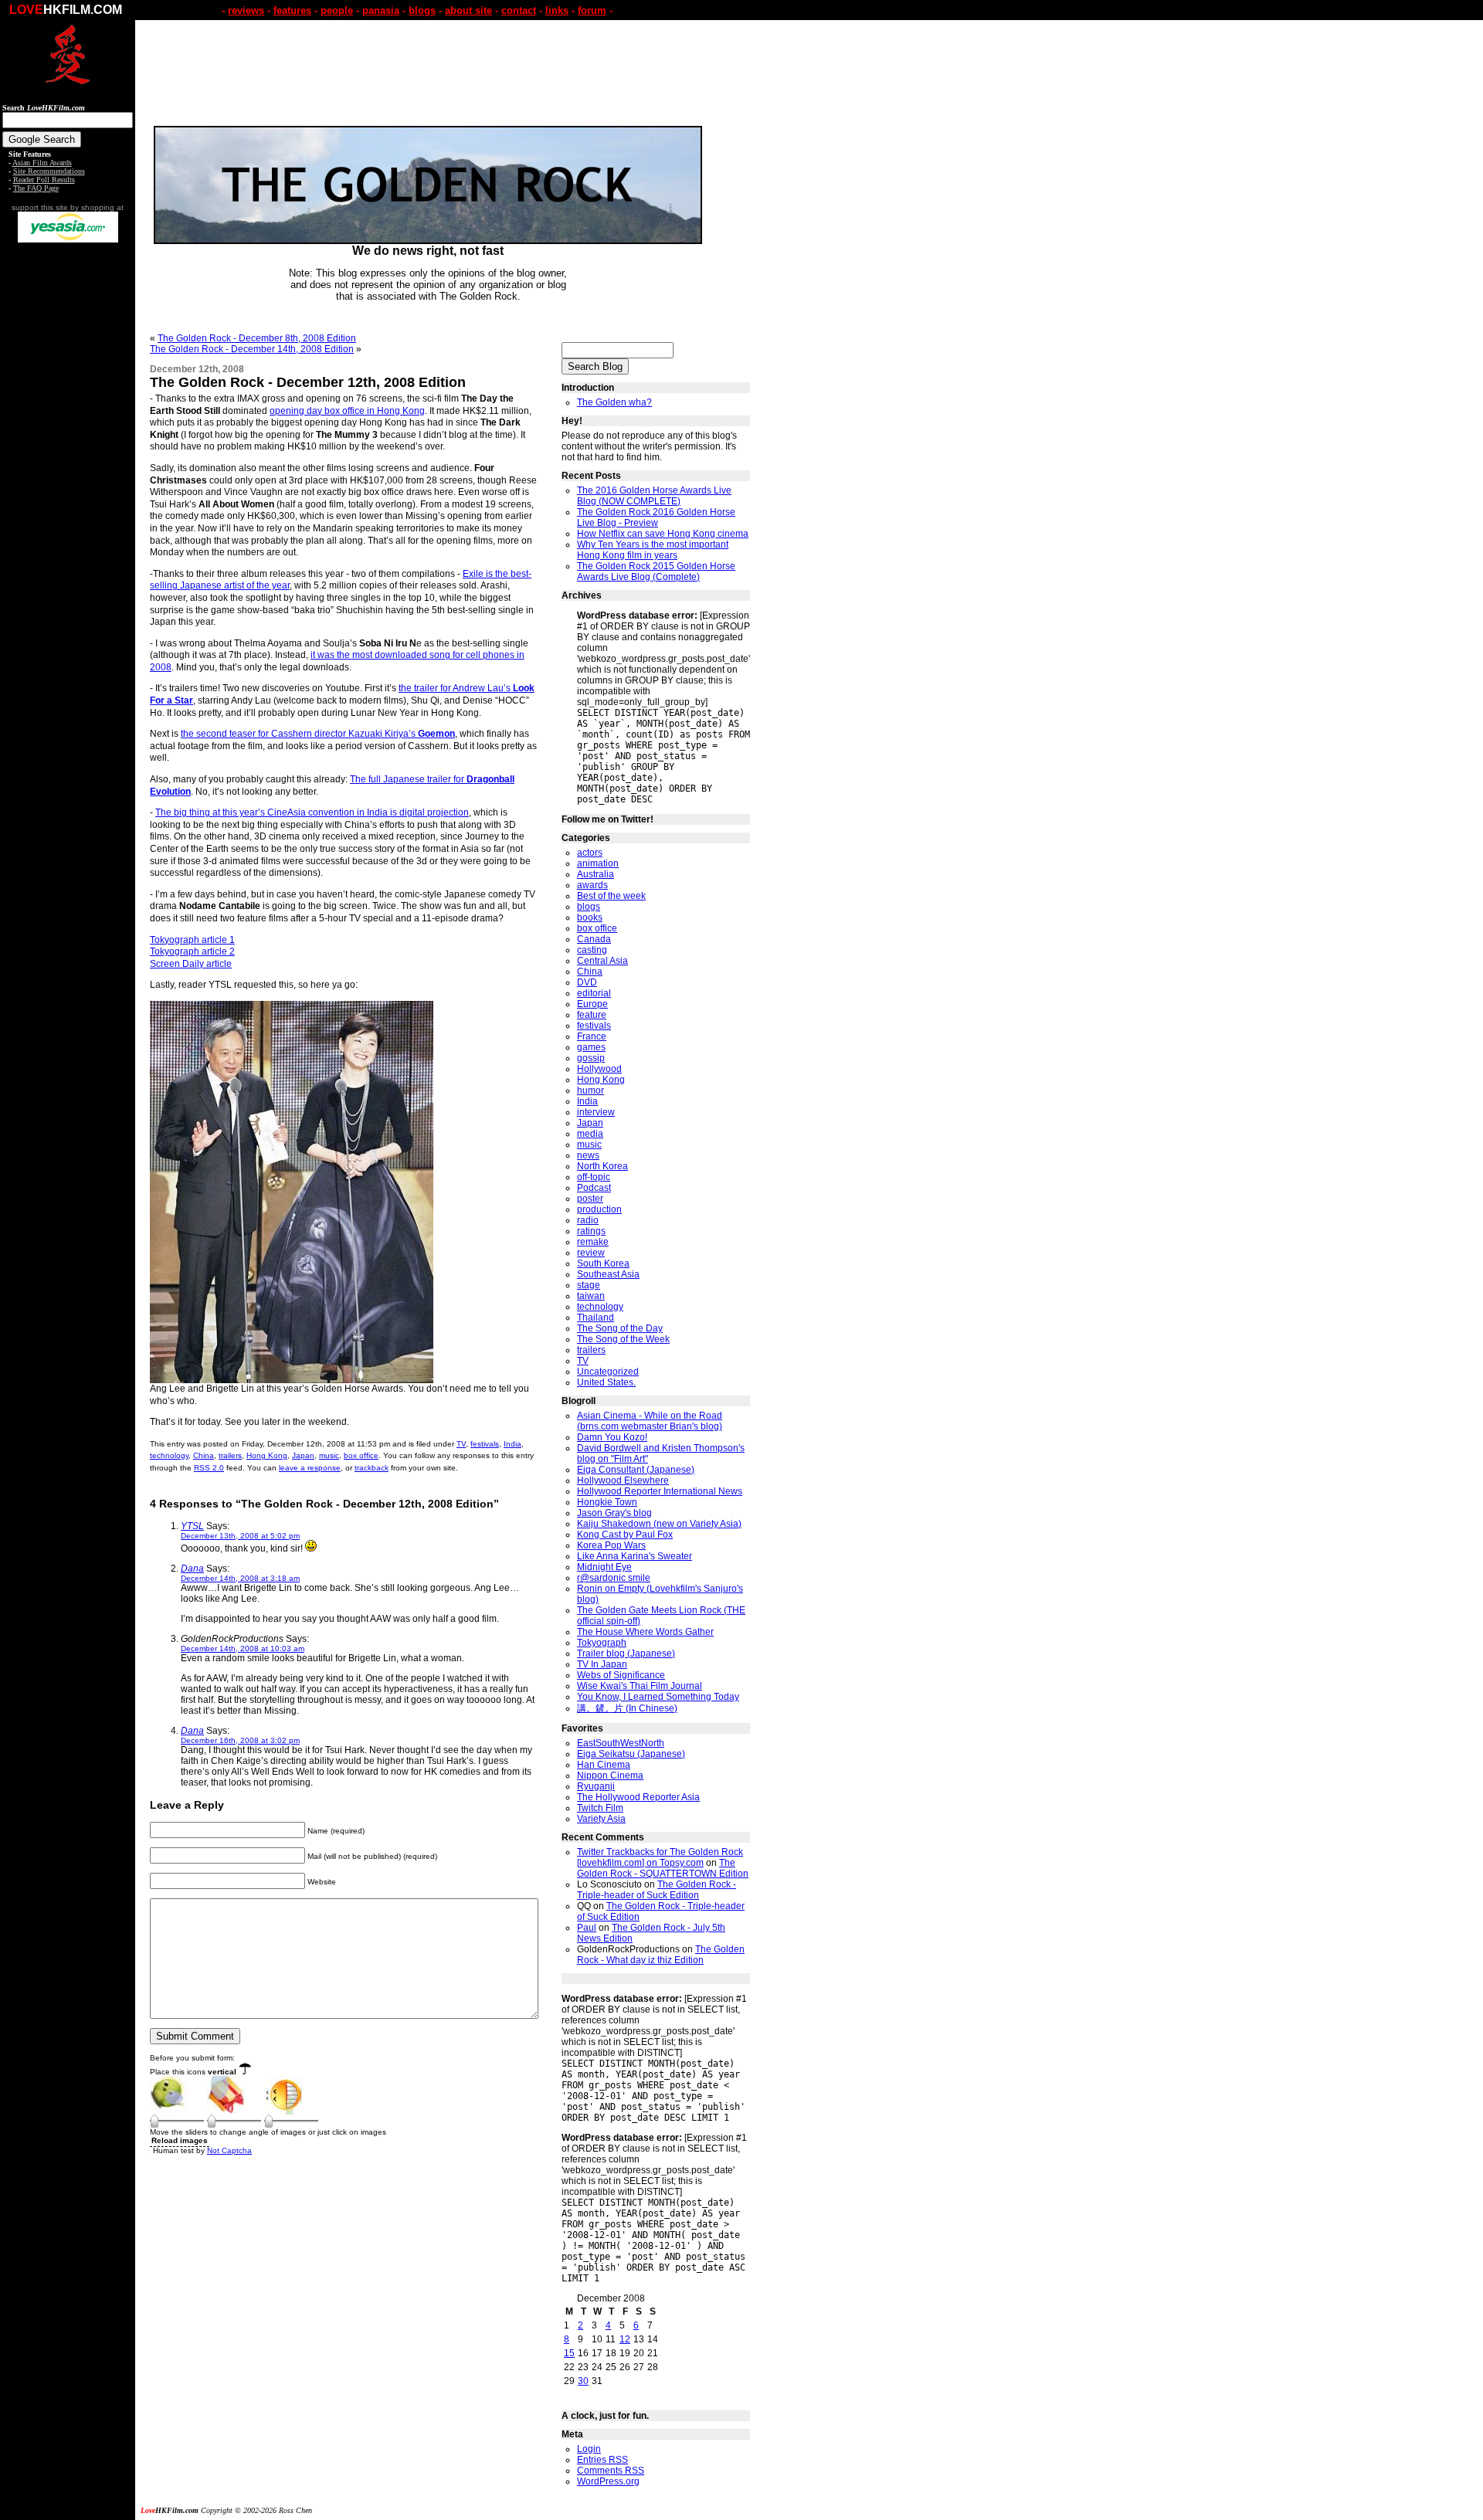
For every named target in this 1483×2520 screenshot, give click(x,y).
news (588, 1155)
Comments (611, 2471)
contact (519, 10)
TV (461, 1444)
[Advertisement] (68, 485)
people (337, 10)
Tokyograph (602, 1643)
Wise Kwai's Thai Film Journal (640, 1686)
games (591, 1047)
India (512, 1444)
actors (590, 853)
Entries (602, 2460)
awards (592, 885)
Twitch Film (600, 1808)
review (591, 1253)
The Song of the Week (623, 1339)
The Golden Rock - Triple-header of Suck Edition (657, 1890)
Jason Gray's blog (614, 1513)
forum (592, 10)
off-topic (594, 1177)
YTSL (192, 1526)
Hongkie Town (607, 1502)
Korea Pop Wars (611, 1545)
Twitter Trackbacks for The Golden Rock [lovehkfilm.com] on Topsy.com (660, 1857)
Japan (303, 1455)
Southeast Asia (608, 1274)
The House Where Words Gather (645, 1632)
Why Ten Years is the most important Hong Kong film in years (653, 550)
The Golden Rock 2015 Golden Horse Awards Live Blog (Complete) (656, 571)
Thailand (596, 1318)
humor (590, 1090)
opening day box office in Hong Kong (347, 411)
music (329, 1455)
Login (589, 2449)
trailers (230, 1455)
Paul (587, 1928)
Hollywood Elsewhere (623, 1480)
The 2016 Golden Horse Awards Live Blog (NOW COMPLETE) (654, 496)
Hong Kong (267, 1455)
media (590, 1134)
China (204, 1455)
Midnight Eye (604, 1567)
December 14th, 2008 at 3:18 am (240, 1578)
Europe (592, 1004)
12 (625, 2339)
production (599, 1209)
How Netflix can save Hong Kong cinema (663, 534)
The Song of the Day (620, 1328)
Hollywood (599, 1069)
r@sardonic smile (614, 1578)
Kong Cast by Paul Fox (625, 1535)
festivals (485, 1444)
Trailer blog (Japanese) (626, 1653)
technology (169, 1455)
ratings (591, 1231)
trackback (372, 1468)
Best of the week (611, 896)
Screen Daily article (191, 964)
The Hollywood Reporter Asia (638, 1797)
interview (596, 1112)
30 (583, 2381)
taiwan (591, 1296)
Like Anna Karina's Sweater (635, 1556)
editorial (594, 993)
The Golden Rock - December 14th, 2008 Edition (252, 349)
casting (592, 950)
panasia (381, 10)
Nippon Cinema (610, 1776)
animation (598, 863)
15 (569, 2353)
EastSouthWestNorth (621, 1743)
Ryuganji (596, 1786)
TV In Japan (602, 1664)
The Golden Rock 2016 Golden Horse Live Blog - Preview (656, 517)
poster (590, 1199)
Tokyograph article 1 (192, 940)
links (557, 10)
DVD (587, 982)
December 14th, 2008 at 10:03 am (243, 1648)
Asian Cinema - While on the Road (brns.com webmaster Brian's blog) (650, 1421)
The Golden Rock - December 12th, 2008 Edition (308, 382)
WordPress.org (608, 2481)
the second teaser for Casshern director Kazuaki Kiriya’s (318, 734)
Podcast (594, 1188)
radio (588, 1220)
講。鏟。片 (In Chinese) (627, 1708)
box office (361, 1455)
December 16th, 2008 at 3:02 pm (240, 1740)
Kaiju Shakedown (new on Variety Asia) (659, 1524)
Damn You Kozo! (612, 1437)
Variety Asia (601, 1819)
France (592, 1036)
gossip (591, 1058)
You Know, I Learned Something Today (658, 1697)
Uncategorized (608, 1372)
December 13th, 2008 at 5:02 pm (240, 1536)
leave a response (310, 1468)
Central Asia (602, 961)
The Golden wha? (614, 402)
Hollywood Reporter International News (660, 1491)
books (590, 917)
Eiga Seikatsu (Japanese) (631, 1754)
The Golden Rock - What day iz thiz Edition (661, 1955)
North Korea (602, 1166)
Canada (594, 939)
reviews (246, 10)
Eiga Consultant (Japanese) (636, 1470)
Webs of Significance (621, 1675)
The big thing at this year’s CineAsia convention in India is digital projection (312, 812)
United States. (606, 1382)
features (292, 10)
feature (592, 1015)
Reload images (180, 2140)
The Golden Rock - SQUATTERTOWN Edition (663, 1868)
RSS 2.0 (209, 1468)
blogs (422, 10)
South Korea (603, 1263)
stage (589, 1285)
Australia (596, 874)
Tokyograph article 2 (192, 951)
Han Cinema (604, 1765)
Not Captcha (229, 2150)
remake (593, 1242)
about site (468, 10)
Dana (192, 1569)
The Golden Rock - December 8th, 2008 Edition (257, 338)
